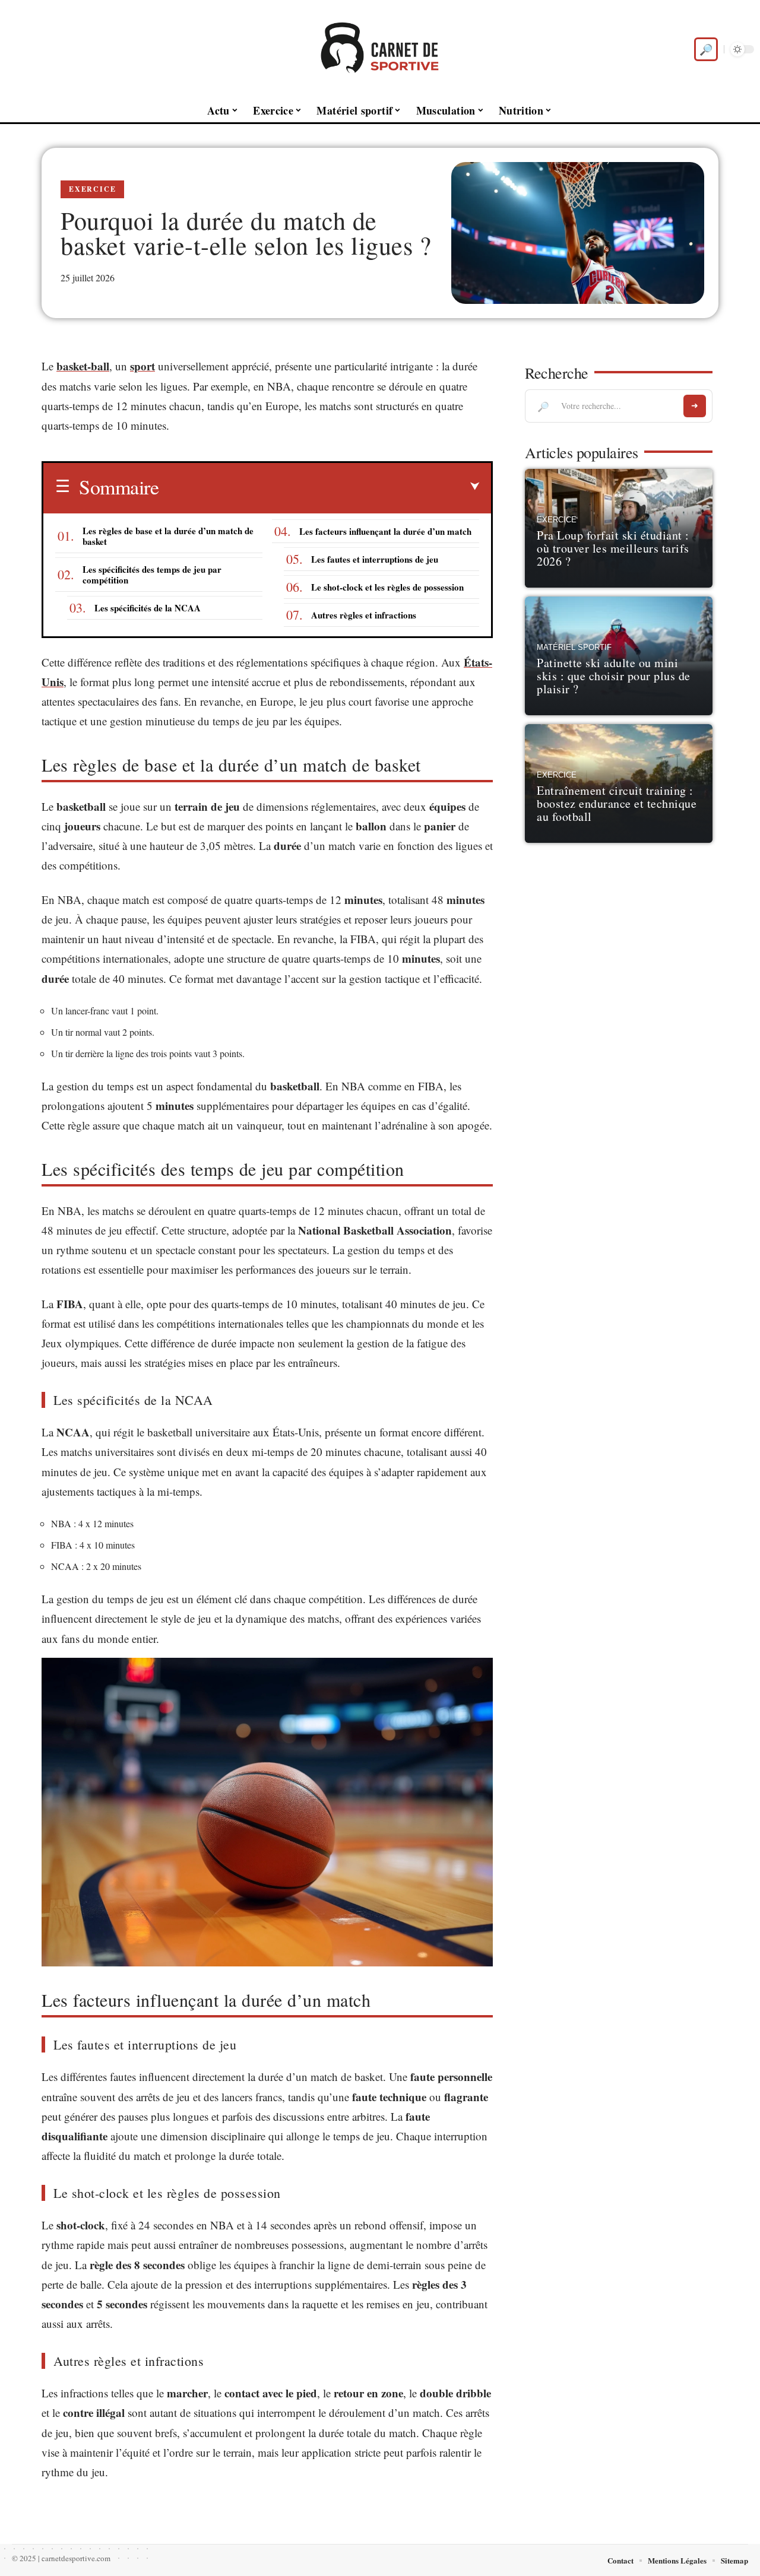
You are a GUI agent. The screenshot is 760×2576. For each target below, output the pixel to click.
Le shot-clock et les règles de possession (387, 587)
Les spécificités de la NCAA (148, 608)
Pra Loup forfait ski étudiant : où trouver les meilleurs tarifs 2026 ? (613, 548)
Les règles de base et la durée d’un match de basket (168, 536)
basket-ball (83, 366)
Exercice (92, 189)
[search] (706, 49)
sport (142, 366)
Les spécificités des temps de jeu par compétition (152, 575)
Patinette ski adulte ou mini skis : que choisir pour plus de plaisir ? (614, 676)
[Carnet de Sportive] (380, 49)
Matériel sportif (574, 648)
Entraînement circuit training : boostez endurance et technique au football (617, 803)
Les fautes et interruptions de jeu (375, 559)
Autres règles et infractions (364, 615)
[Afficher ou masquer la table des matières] (319, 487)
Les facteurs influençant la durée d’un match (385, 531)
